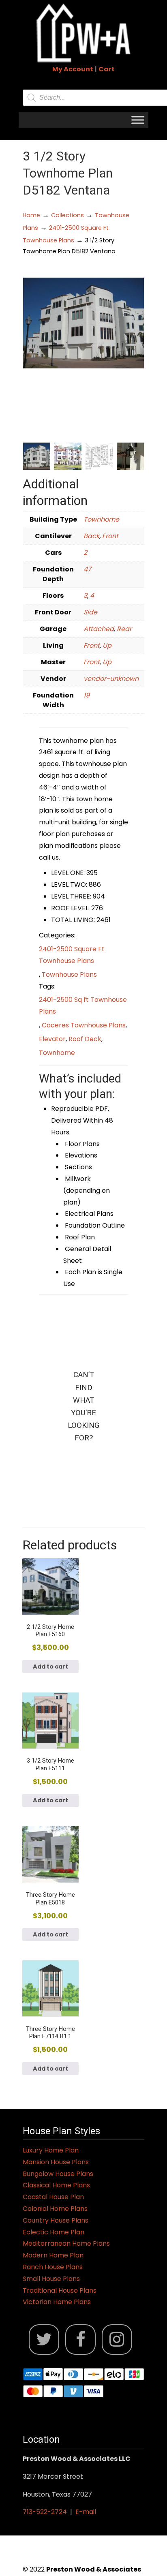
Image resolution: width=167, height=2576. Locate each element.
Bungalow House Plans (58, 2174)
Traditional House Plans (60, 2290)
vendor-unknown (111, 679)
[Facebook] (80, 2340)
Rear (124, 629)
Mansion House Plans (56, 2162)
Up (107, 645)
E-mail (86, 2512)
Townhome (101, 519)
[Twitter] (44, 2340)
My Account (73, 69)
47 (87, 569)
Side (90, 612)
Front (110, 536)
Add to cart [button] (50, 1667)
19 (87, 695)
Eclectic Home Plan (54, 2232)
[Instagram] (117, 2340)
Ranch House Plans (53, 2267)
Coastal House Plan (53, 2197)
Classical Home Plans (56, 2185)
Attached (99, 629)
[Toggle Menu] (138, 120)
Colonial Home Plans (55, 2209)
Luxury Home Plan (51, 2150)
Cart (107, 69)
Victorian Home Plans (57, 2302)
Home (31, 215)
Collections (67, 215)
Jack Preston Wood (83, 33)
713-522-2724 (45, 2512)
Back (91, 536)
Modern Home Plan (53, 2255)
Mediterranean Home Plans (66, 2243)
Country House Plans (56, 2220)
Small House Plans (51, 2279)
